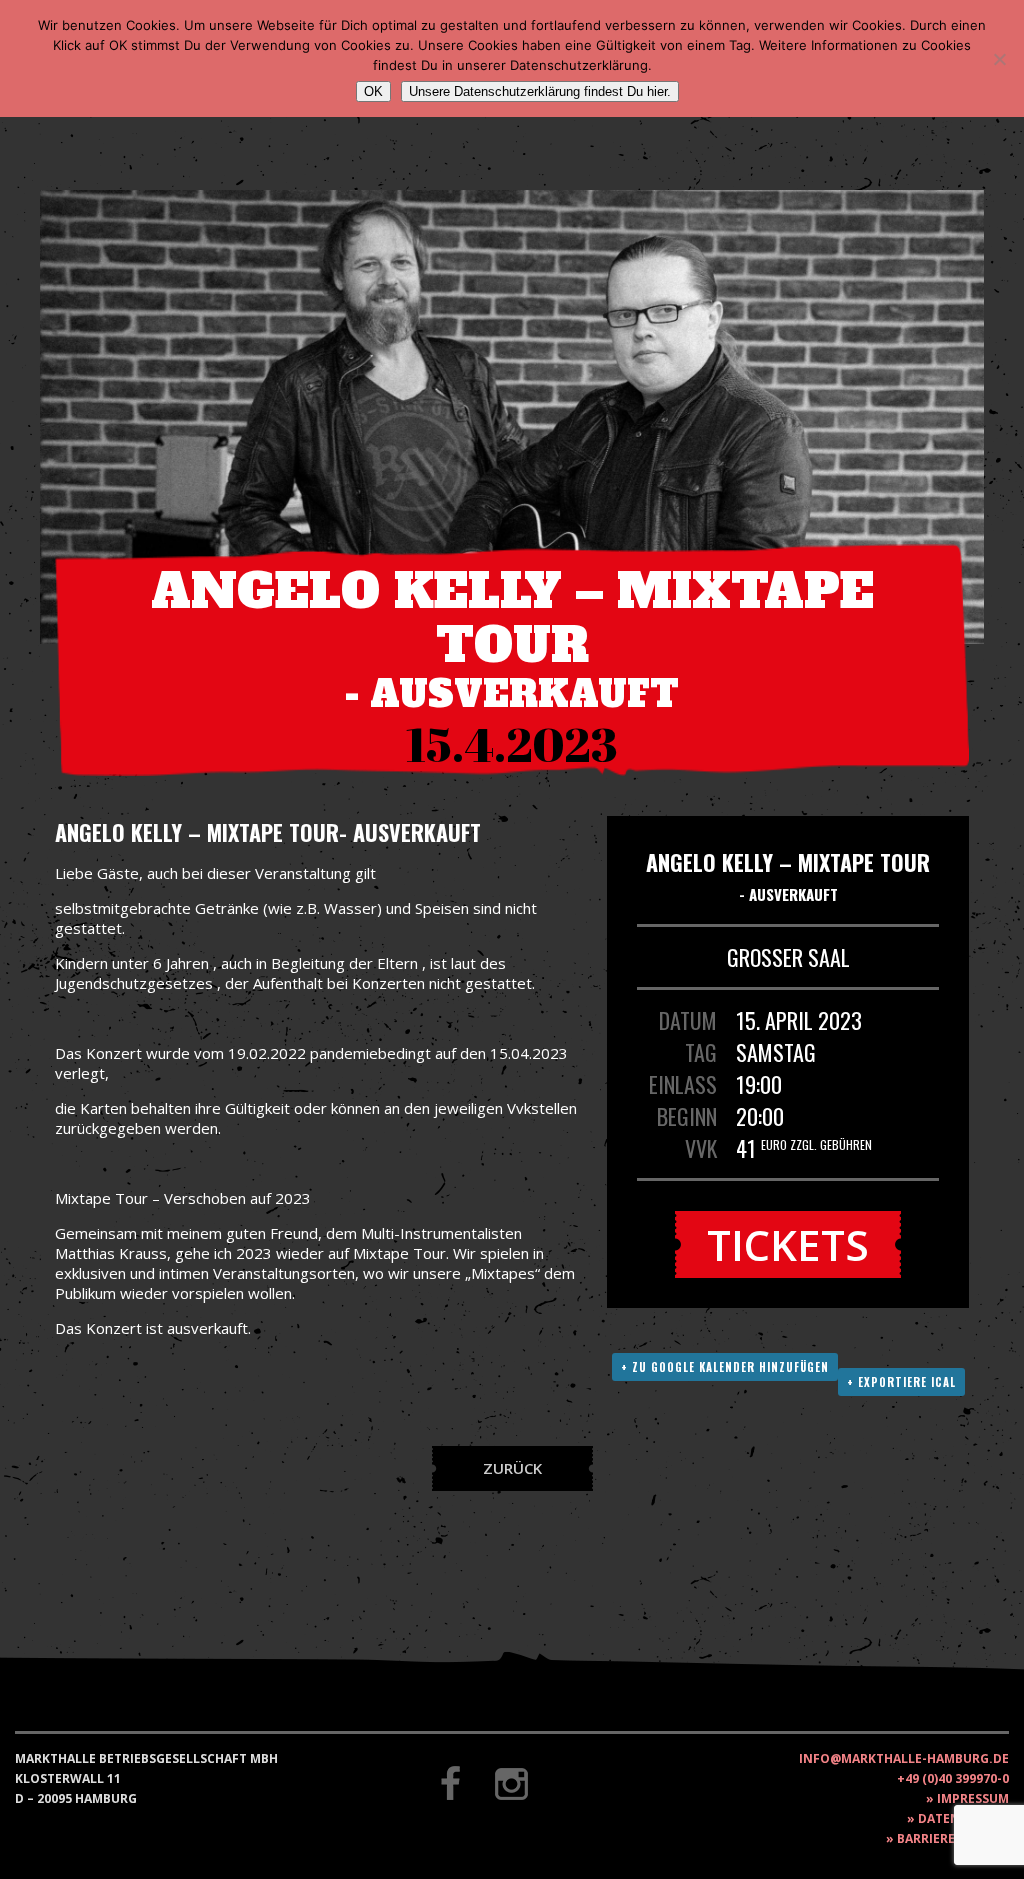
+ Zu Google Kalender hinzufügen (725, 1367)
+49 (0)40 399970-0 (953, 1778)
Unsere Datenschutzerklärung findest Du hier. (540, 91)
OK (373, 91)
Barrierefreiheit (953, 1838)
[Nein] (999, 59)
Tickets (788, 1244)
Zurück (512, 1468)
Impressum (973, 1798)
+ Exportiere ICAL (901, 1382)
